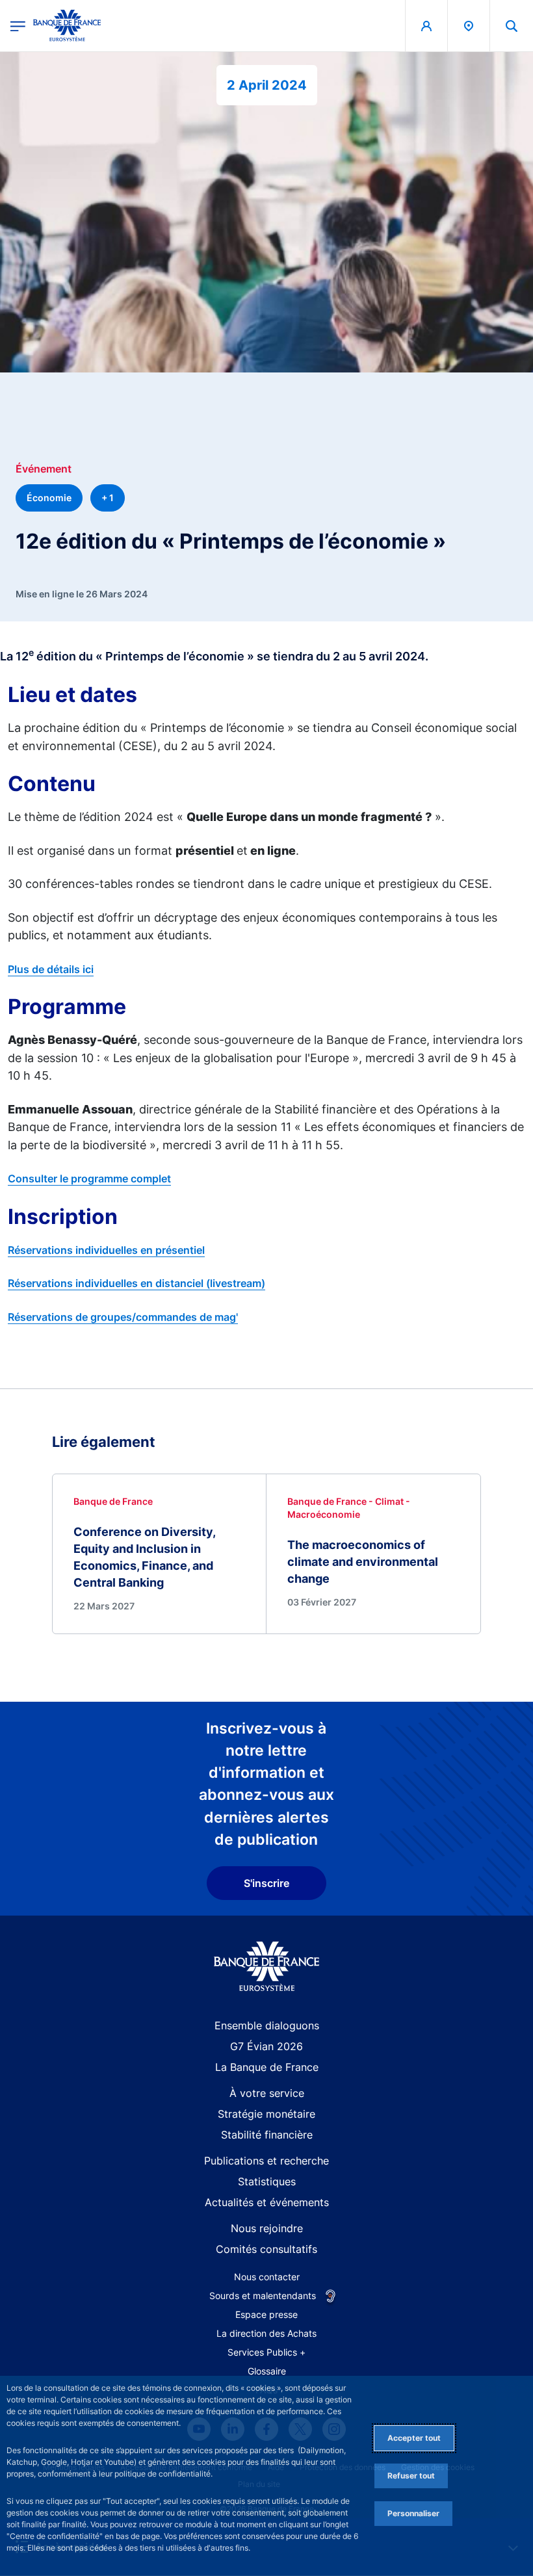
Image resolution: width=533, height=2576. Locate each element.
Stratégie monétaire (266, 2114)
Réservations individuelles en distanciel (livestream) (136, 1283)
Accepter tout (414, 2438)
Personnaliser (413, 2513)
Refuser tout (411, 2476)
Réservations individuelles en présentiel (106, 1250)
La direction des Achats (266, 2333)
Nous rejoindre (267, 2228)
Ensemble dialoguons (267, 2025)
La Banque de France (267, 2067)
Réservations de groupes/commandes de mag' (123, 1317)
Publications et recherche (266, 2161)
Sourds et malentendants (263, 2296)
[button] (512, 26)
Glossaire (267, 2371)
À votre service (267, 2093)
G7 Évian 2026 (266, 2046)
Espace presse (266, 2314)
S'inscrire (266, 1883)
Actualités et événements (267, 2202)
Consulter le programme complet (89, 1178)
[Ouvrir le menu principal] (18, 26)
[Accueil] (267, 1967)
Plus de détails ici (51, 969)
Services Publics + (266, 2352)
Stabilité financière (267, 2135)
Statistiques (267, 2181)
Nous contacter (267, 2277)
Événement (44, 469)
